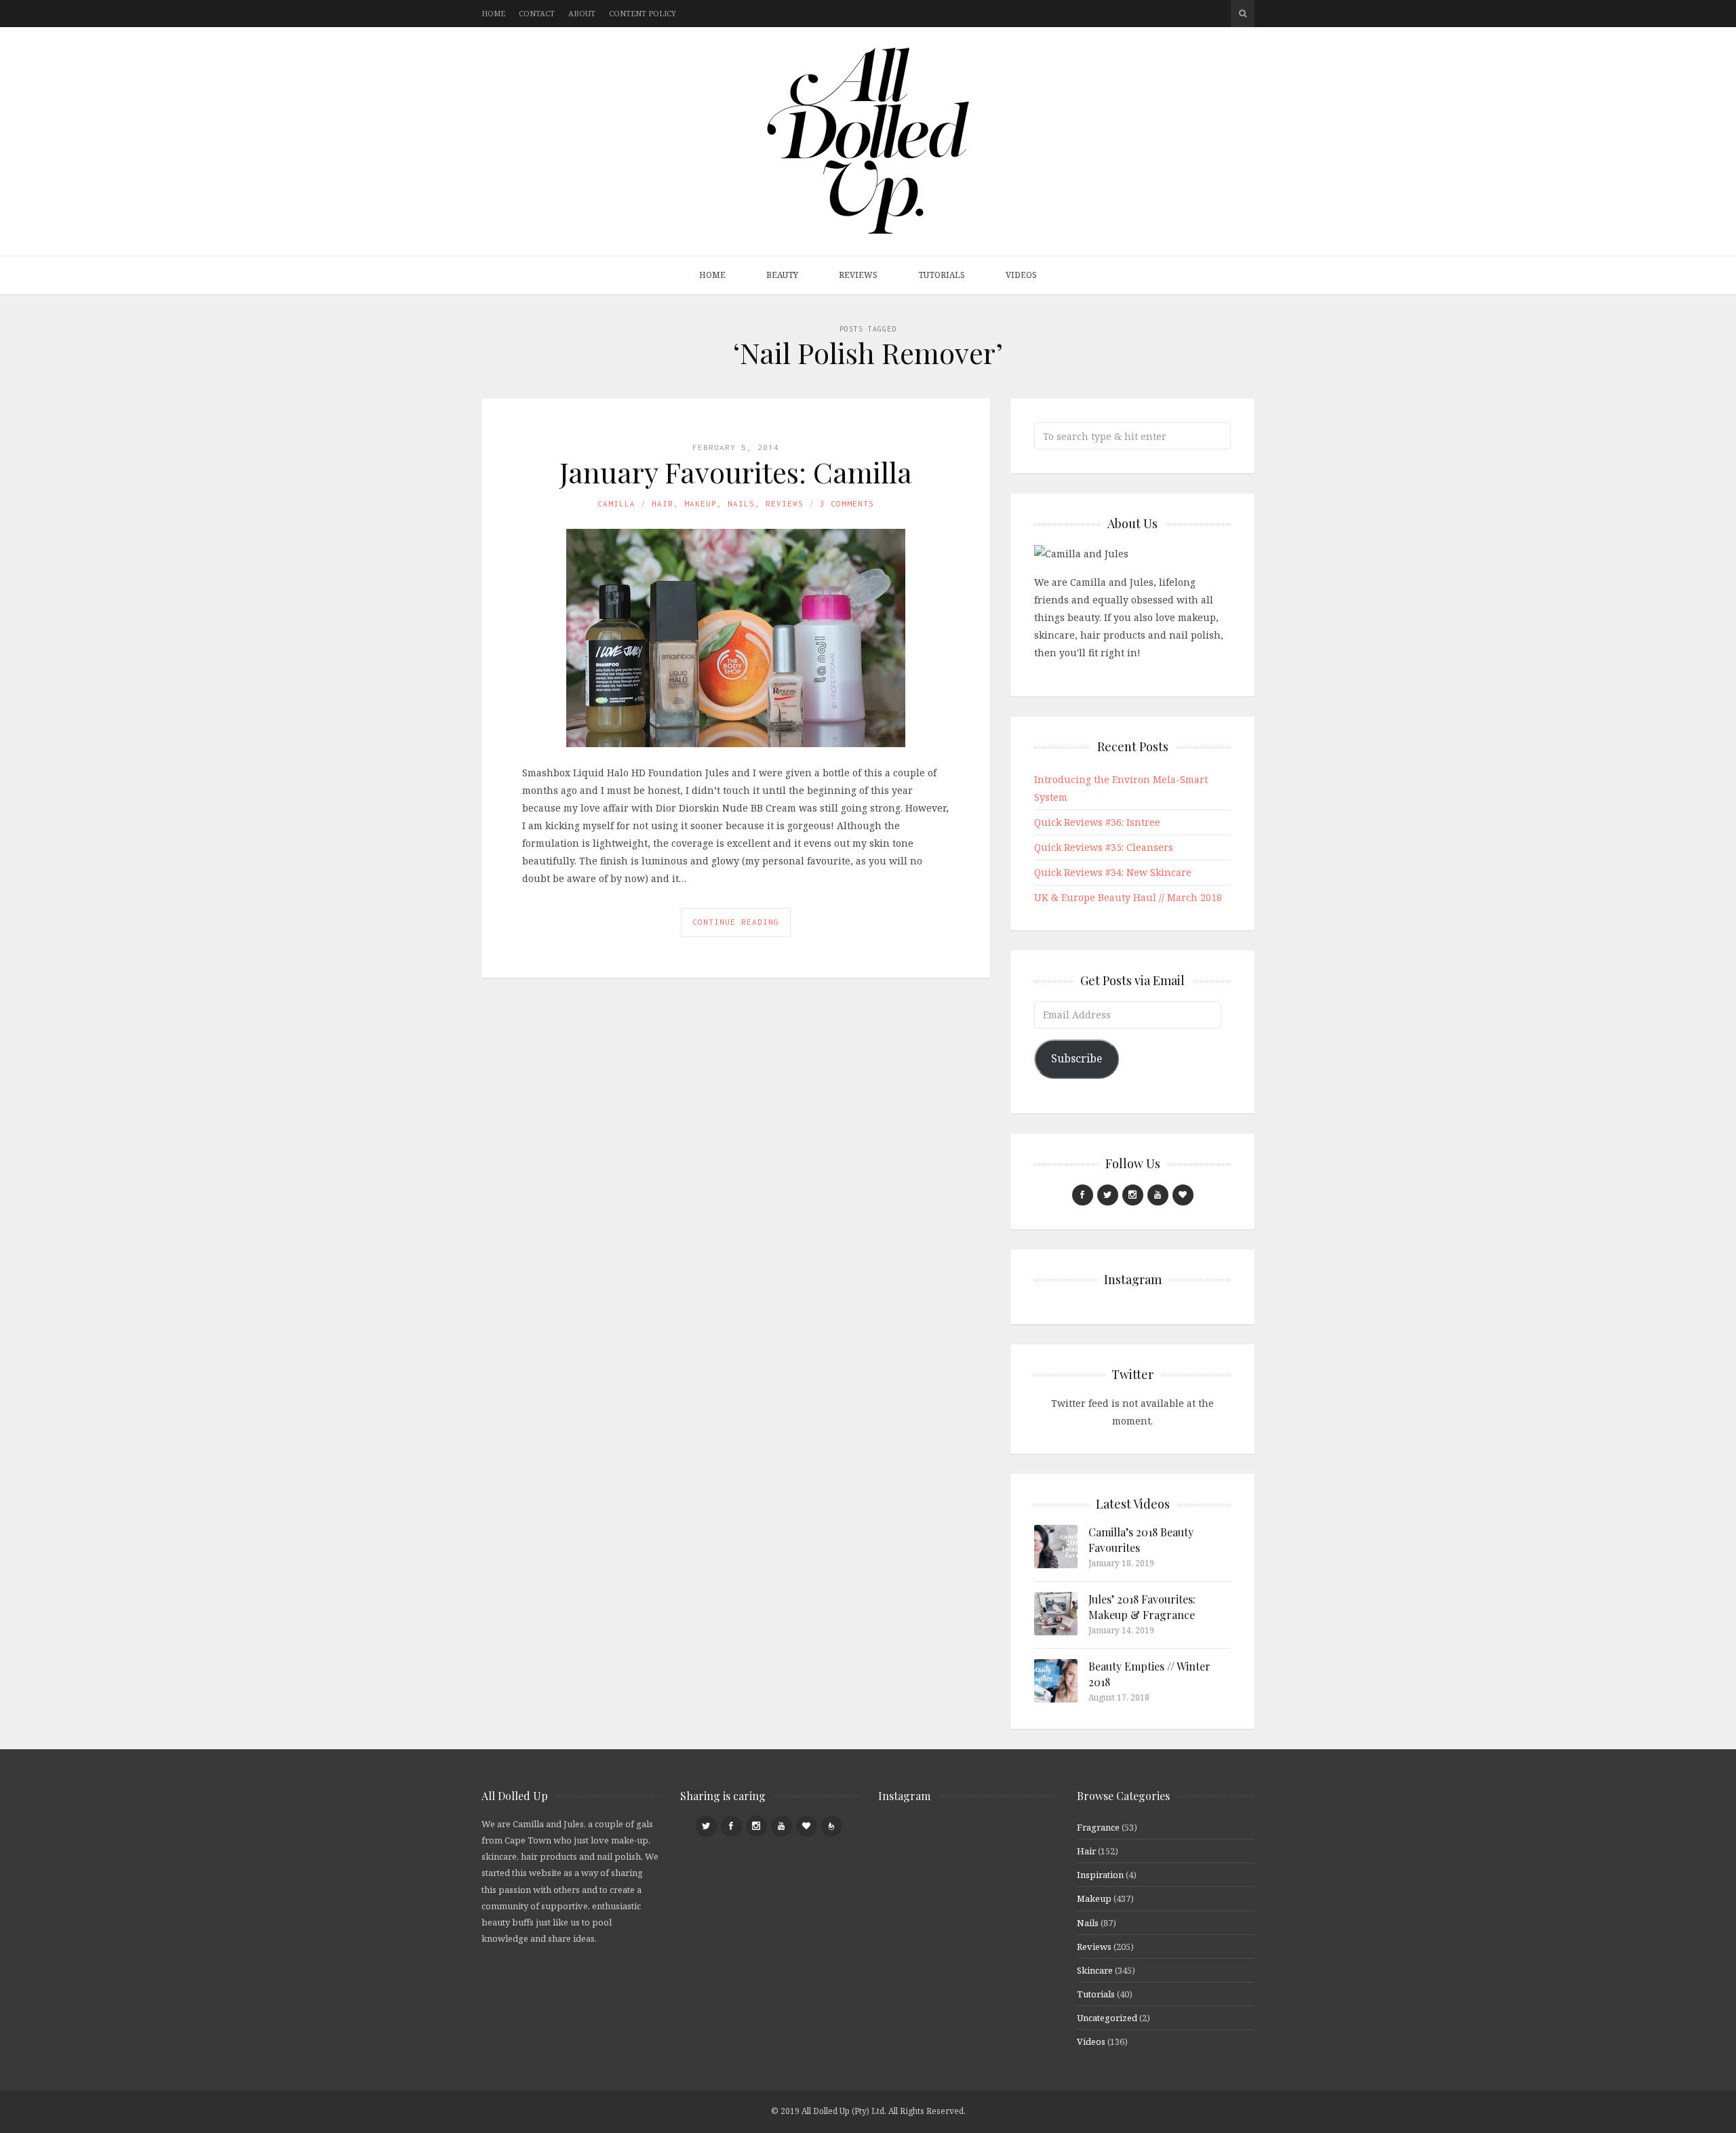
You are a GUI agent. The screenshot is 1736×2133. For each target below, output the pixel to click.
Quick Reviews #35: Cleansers (1104, 847)
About (582, 13)
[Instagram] (1133, 1195)
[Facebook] (1083, 1195)
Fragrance (1098, 1827)
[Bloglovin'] (1183, 1195)
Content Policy (643, 13)
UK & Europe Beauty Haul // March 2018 (1128, 897)
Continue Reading (736, 922)
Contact (537, 13)
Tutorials (942, 275)
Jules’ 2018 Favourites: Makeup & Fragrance (1142, 1607)
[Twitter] (1108, 1195)
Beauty (782, 275)
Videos (1021, 275)
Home (493, 13)
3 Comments (847, 503)
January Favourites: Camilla (736, 472)
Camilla (616, 503)
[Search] (1243, 14)
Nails (741, 503)
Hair (663, 503)
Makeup (701, 503)
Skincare (1095, 1970)
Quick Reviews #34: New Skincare (1113, 872)
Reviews (858, 275)
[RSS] (832, 1826)
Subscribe (1077, 1058)
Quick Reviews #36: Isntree (1097, 822)
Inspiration (1100, 1875)
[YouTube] (1158, 1195)
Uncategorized (1107, 2018)
